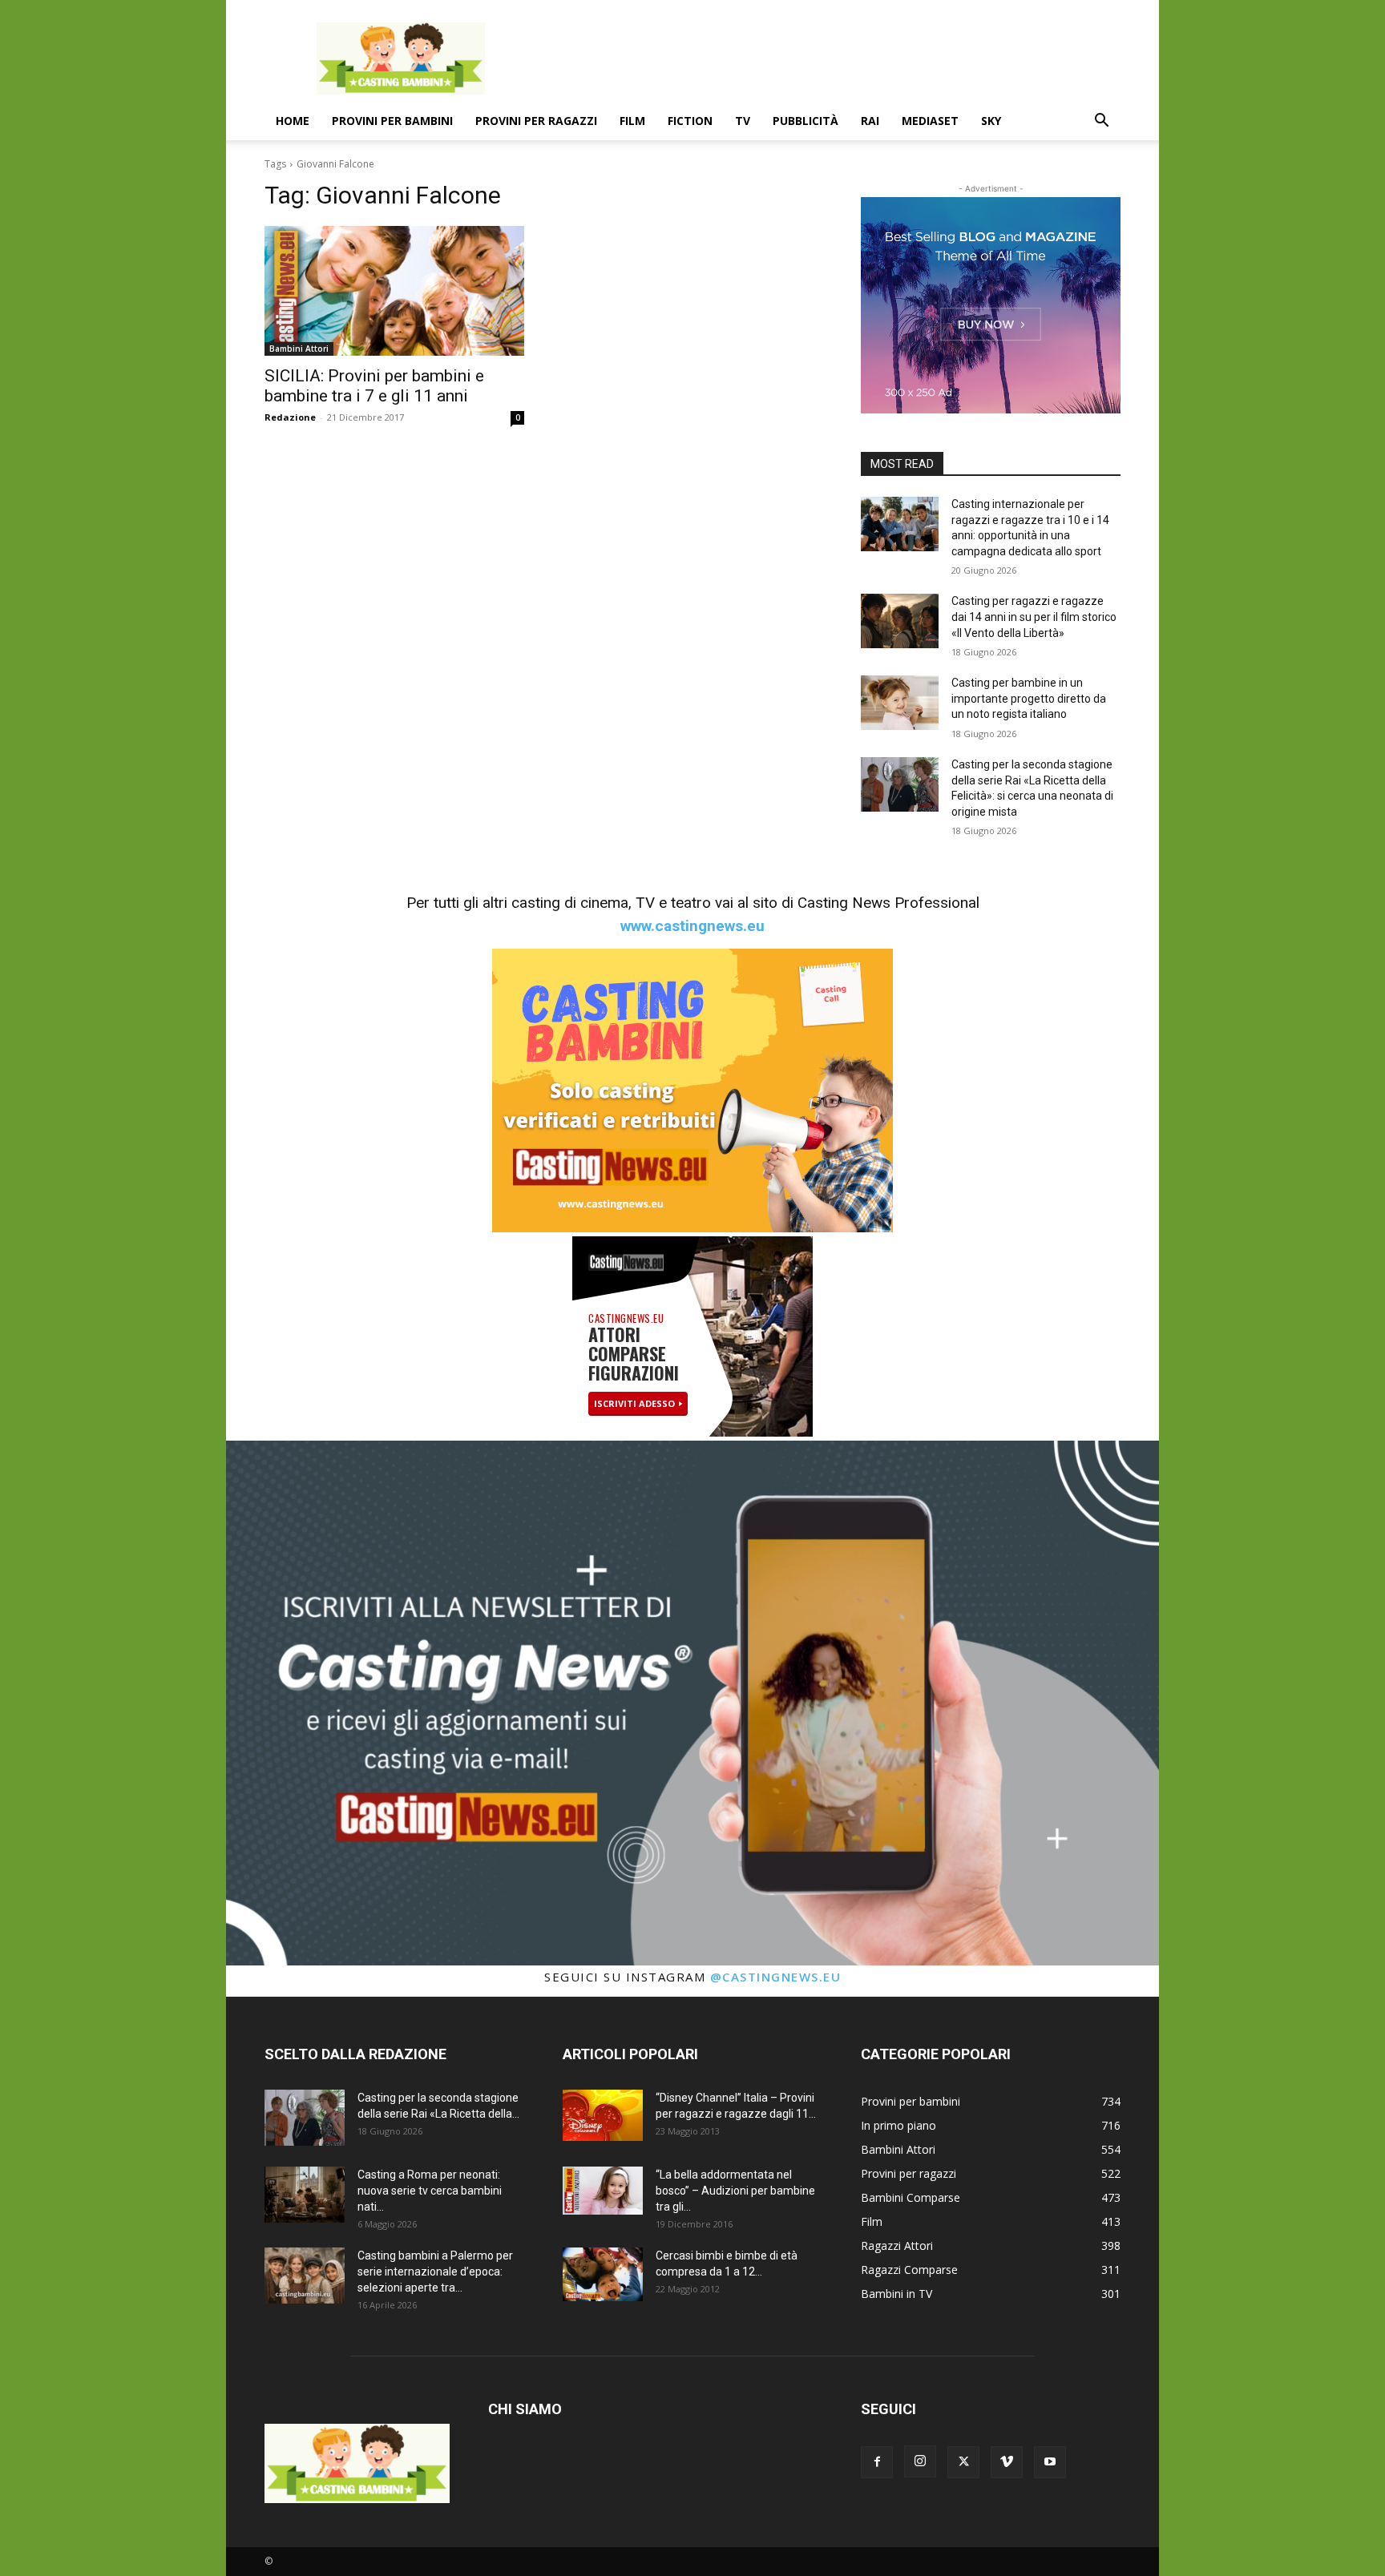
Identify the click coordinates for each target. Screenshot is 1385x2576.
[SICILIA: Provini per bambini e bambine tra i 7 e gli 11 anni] (394, 291)
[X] (963, 2462)
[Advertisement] (829, 58)
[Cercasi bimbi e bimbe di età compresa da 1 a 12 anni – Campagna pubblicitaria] (603, 2274)
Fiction (690, 121)
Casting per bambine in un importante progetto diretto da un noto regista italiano (1029, 698)
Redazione (290, 417)
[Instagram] (920, 2461)
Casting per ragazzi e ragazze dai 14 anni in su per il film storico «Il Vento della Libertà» (1034, 617)
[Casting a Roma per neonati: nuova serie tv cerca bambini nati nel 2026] (305, 2195)
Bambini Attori (299, 349)
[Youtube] (1050, 2462)
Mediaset (930, 121)
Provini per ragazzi (536, 121)
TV (743, 121)
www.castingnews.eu (692, 926)
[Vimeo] (1007, 2462)
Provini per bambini (392, 121)
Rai (870, 121)
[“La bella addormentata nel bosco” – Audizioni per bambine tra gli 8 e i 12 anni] (603, 2191)
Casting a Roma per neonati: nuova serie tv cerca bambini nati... (430, 2191)
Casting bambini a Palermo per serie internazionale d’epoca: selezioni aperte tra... (435, 2272)
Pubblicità (806, 121)
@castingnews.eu (776, 1977)
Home (293, 121)
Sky (991, 121)
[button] (1101, 122)
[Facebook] (877, 2462)
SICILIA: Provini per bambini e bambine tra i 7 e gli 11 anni (374, 386)
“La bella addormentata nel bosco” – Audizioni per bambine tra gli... (735, 2191)
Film (632, 121)
